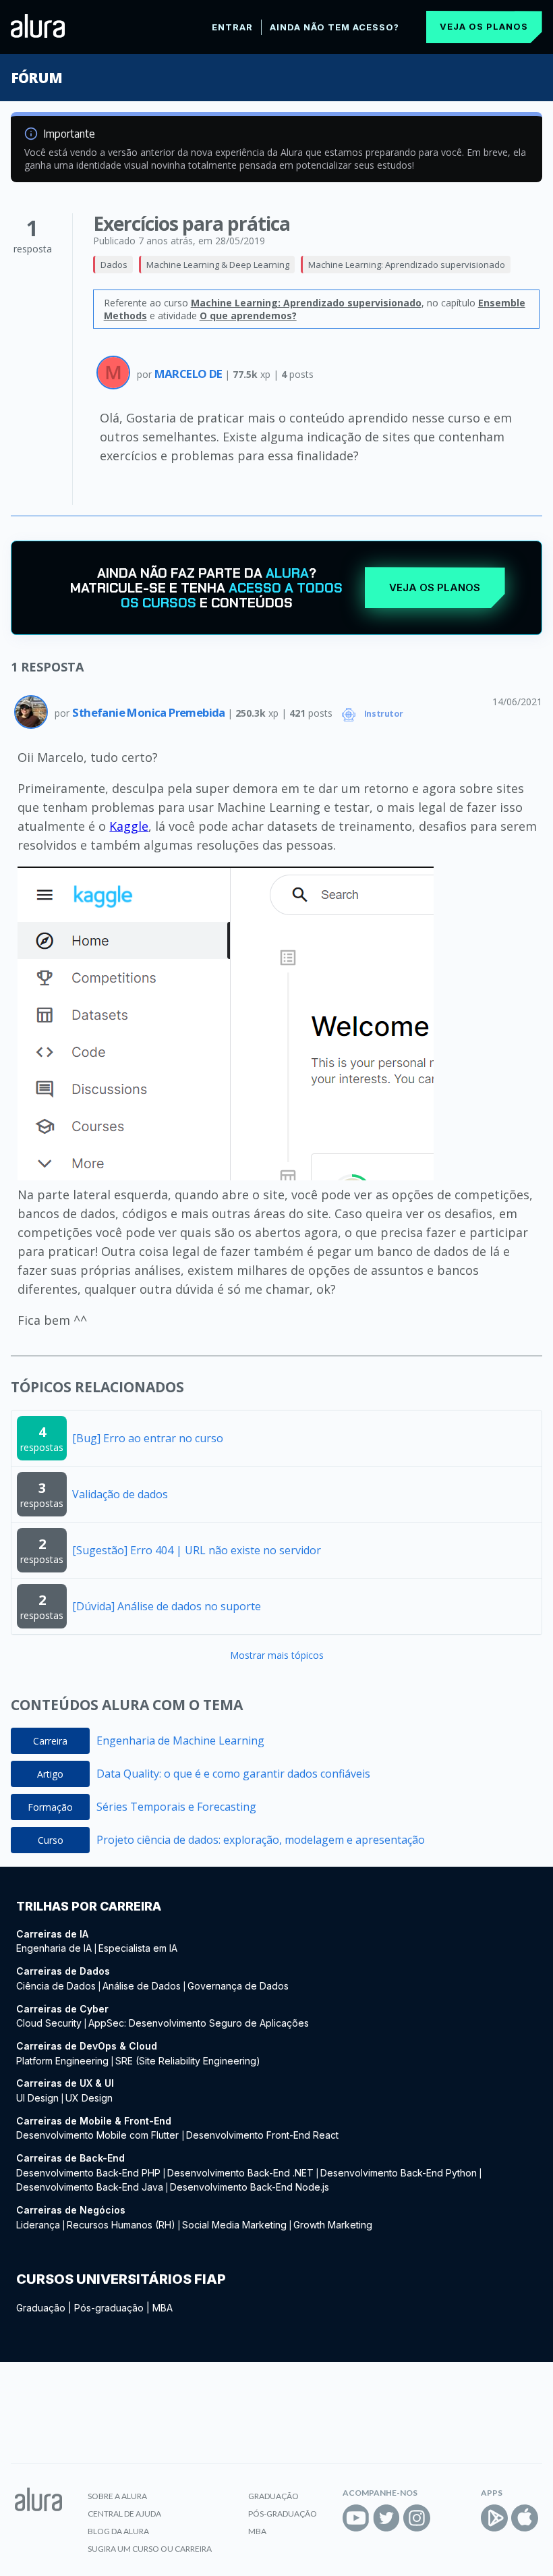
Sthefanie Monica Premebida (150, 712)
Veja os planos (484, 26)
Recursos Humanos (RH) (121, 2225)
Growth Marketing (333, 2225)
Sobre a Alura (117, 2496)
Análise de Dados (142, 1986)
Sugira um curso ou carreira (150, 2549)
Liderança (38, 2225)
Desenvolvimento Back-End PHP (88, 2173)
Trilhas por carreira (89, 1906)
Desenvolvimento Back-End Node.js (250, 2187)
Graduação (41, 2308)
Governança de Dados (238, 1986)
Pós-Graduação (283, 2514)
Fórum (36, 78)
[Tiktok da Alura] (447, 2518)
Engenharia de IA (54, 1948)
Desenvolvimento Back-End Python (399, 2173)
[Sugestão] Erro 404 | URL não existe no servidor (197, 1550)
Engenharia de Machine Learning (180, 1741)
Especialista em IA (138, 1948)
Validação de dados (120, 1494)
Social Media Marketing (234, 2225)
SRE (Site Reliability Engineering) (188, 2061)
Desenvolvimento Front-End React (262, 2135)
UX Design (89, 2098)
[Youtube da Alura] (356, 2518)
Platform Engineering (62, 2061)
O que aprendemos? (248, 316)
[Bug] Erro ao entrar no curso (148, 1438)
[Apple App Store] (525, 2518)
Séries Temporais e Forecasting (176, 1807)
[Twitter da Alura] (386, 2518)
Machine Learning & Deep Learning (218, 265)
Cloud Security (49, 2023)
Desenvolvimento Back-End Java (90, 2187)
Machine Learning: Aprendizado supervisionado (407, 265)
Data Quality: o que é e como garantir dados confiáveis (233, 1774)
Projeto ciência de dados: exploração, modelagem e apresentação (261, 1840)
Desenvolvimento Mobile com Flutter (99, 2135)
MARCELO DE (190, 374)
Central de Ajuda (124, 2514)
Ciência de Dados (56, 1986)
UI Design (37, 2098)
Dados (114, 265)
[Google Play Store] (494, 2518)
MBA (163, 2308)
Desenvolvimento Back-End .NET (240, 2173)
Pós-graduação (109, 2308)
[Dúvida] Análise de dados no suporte (167, 1606)
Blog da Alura (118, 2531)
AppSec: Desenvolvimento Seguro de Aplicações (199, 2023)
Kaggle (129, 826)
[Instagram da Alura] (417, 2518)
